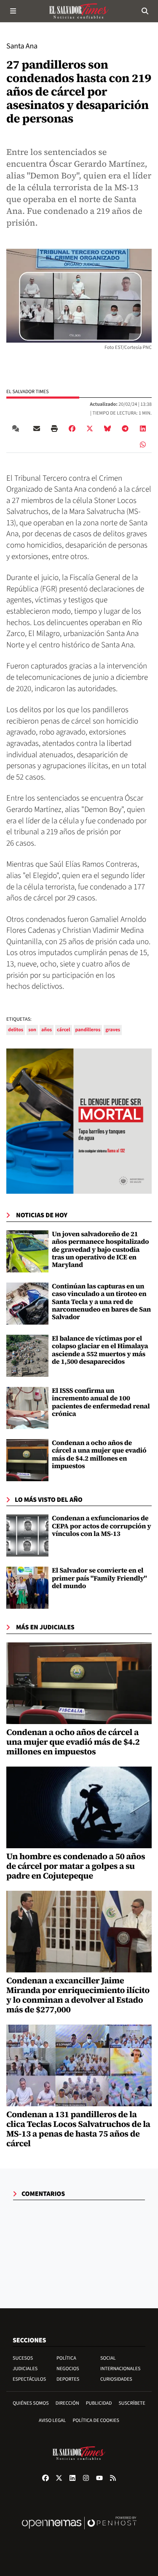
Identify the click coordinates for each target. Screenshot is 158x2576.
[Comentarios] (17, 428)
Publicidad (99, 2403)
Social (108, 2358)
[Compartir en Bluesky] (107, 428)
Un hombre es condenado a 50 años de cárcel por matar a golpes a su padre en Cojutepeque (76, 1866)
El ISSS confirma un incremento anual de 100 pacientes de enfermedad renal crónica (101, 1402)
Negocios (68, 2369)
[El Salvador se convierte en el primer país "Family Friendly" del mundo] (27, 1588)
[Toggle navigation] (13, 11)
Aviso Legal (52, 2420)
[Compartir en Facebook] (72, 428)
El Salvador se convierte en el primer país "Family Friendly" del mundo (99, 1578)
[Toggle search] (145, 11)
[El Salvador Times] (79, 11)
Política (66, 2358)
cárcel (63, 1030)
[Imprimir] (54, 428)
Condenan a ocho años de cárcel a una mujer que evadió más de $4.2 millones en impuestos (99, 1454)
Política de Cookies (96, 2420)
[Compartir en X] (90, 428)
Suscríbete (132, 2403)
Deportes (68, 2379)
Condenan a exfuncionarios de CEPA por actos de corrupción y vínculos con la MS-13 (102, 1526)
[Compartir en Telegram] (125, 428)
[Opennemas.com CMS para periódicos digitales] (79, 2532)
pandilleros (88, 1030)
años (47, 1030)
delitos (16, 1030)
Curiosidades (116, 2379)
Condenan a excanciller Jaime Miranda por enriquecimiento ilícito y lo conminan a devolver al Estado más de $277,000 (78, 1995)
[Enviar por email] (37, 428)
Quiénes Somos (31, 2403)
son (32, 1030)
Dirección (67, 2403)
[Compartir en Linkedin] (143, 428)
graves (113, 1030)
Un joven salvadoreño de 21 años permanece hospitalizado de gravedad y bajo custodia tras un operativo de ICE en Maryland (100, 1250)
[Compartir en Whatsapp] (143, 444)
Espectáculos (29, 2379)
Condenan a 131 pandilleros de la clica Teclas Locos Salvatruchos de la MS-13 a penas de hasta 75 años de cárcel (78, 2129)
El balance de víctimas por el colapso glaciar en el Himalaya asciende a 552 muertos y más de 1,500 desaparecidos (100, 1350)
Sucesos (23, 2358)
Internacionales (121, 2369)
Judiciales (25, 2369)
